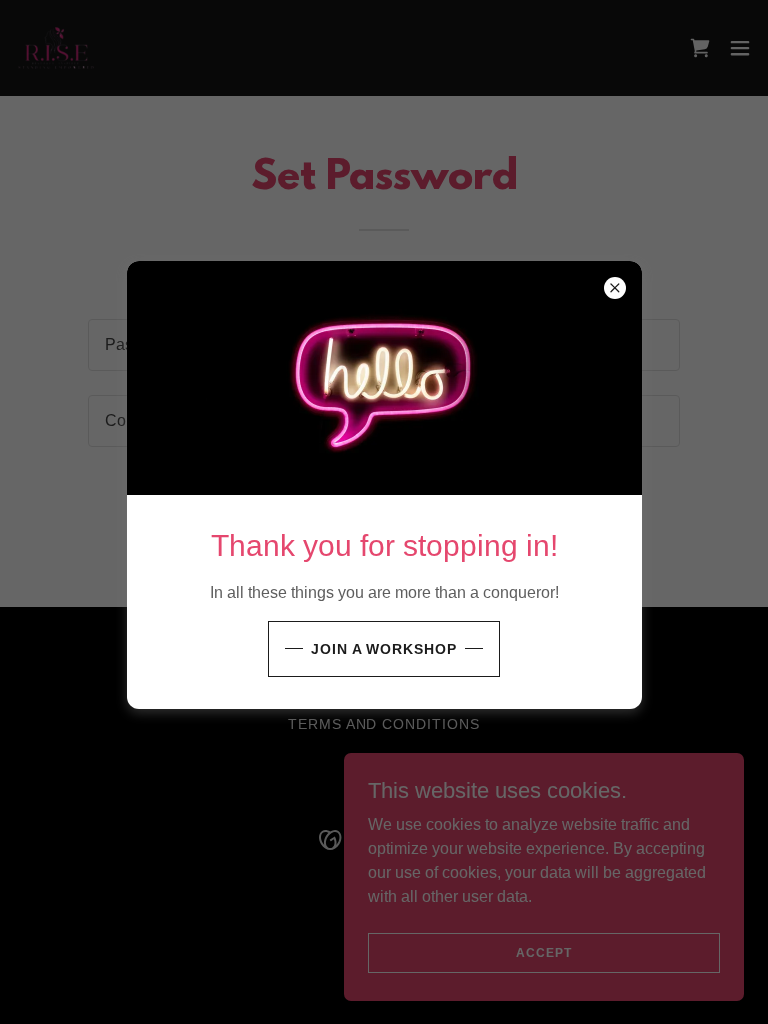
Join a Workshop (384, 649)
